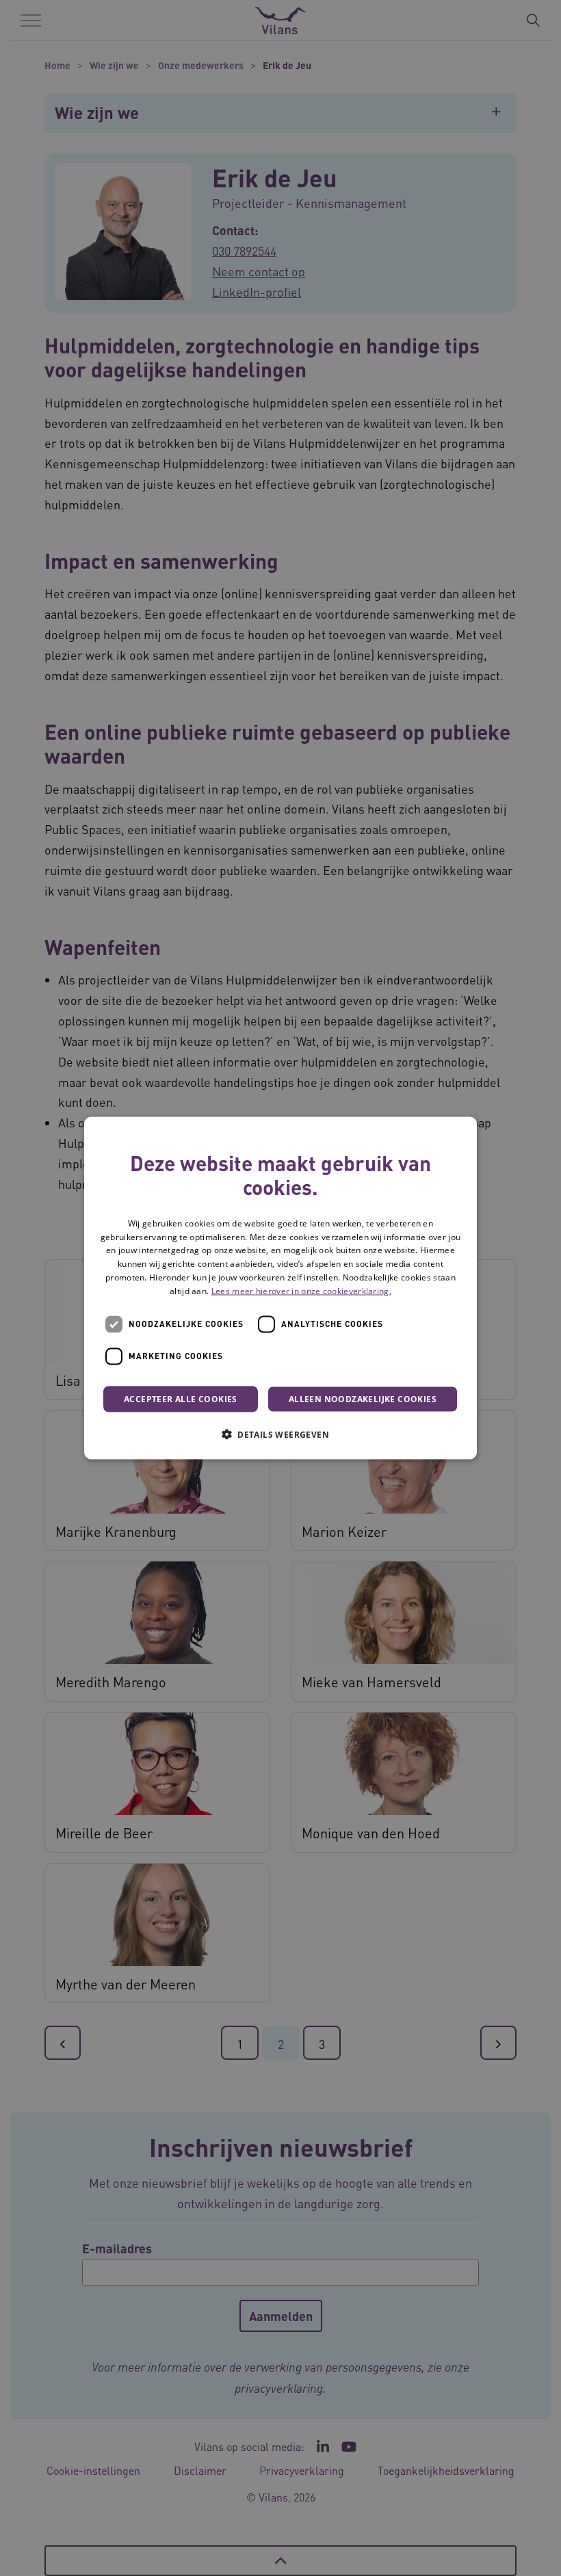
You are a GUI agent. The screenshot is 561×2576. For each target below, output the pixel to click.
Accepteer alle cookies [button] (181, 1398)
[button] (280, 1434)
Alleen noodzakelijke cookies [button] (363, 1398)
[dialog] (280, 1288)
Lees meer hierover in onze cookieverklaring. (301, 1290)
